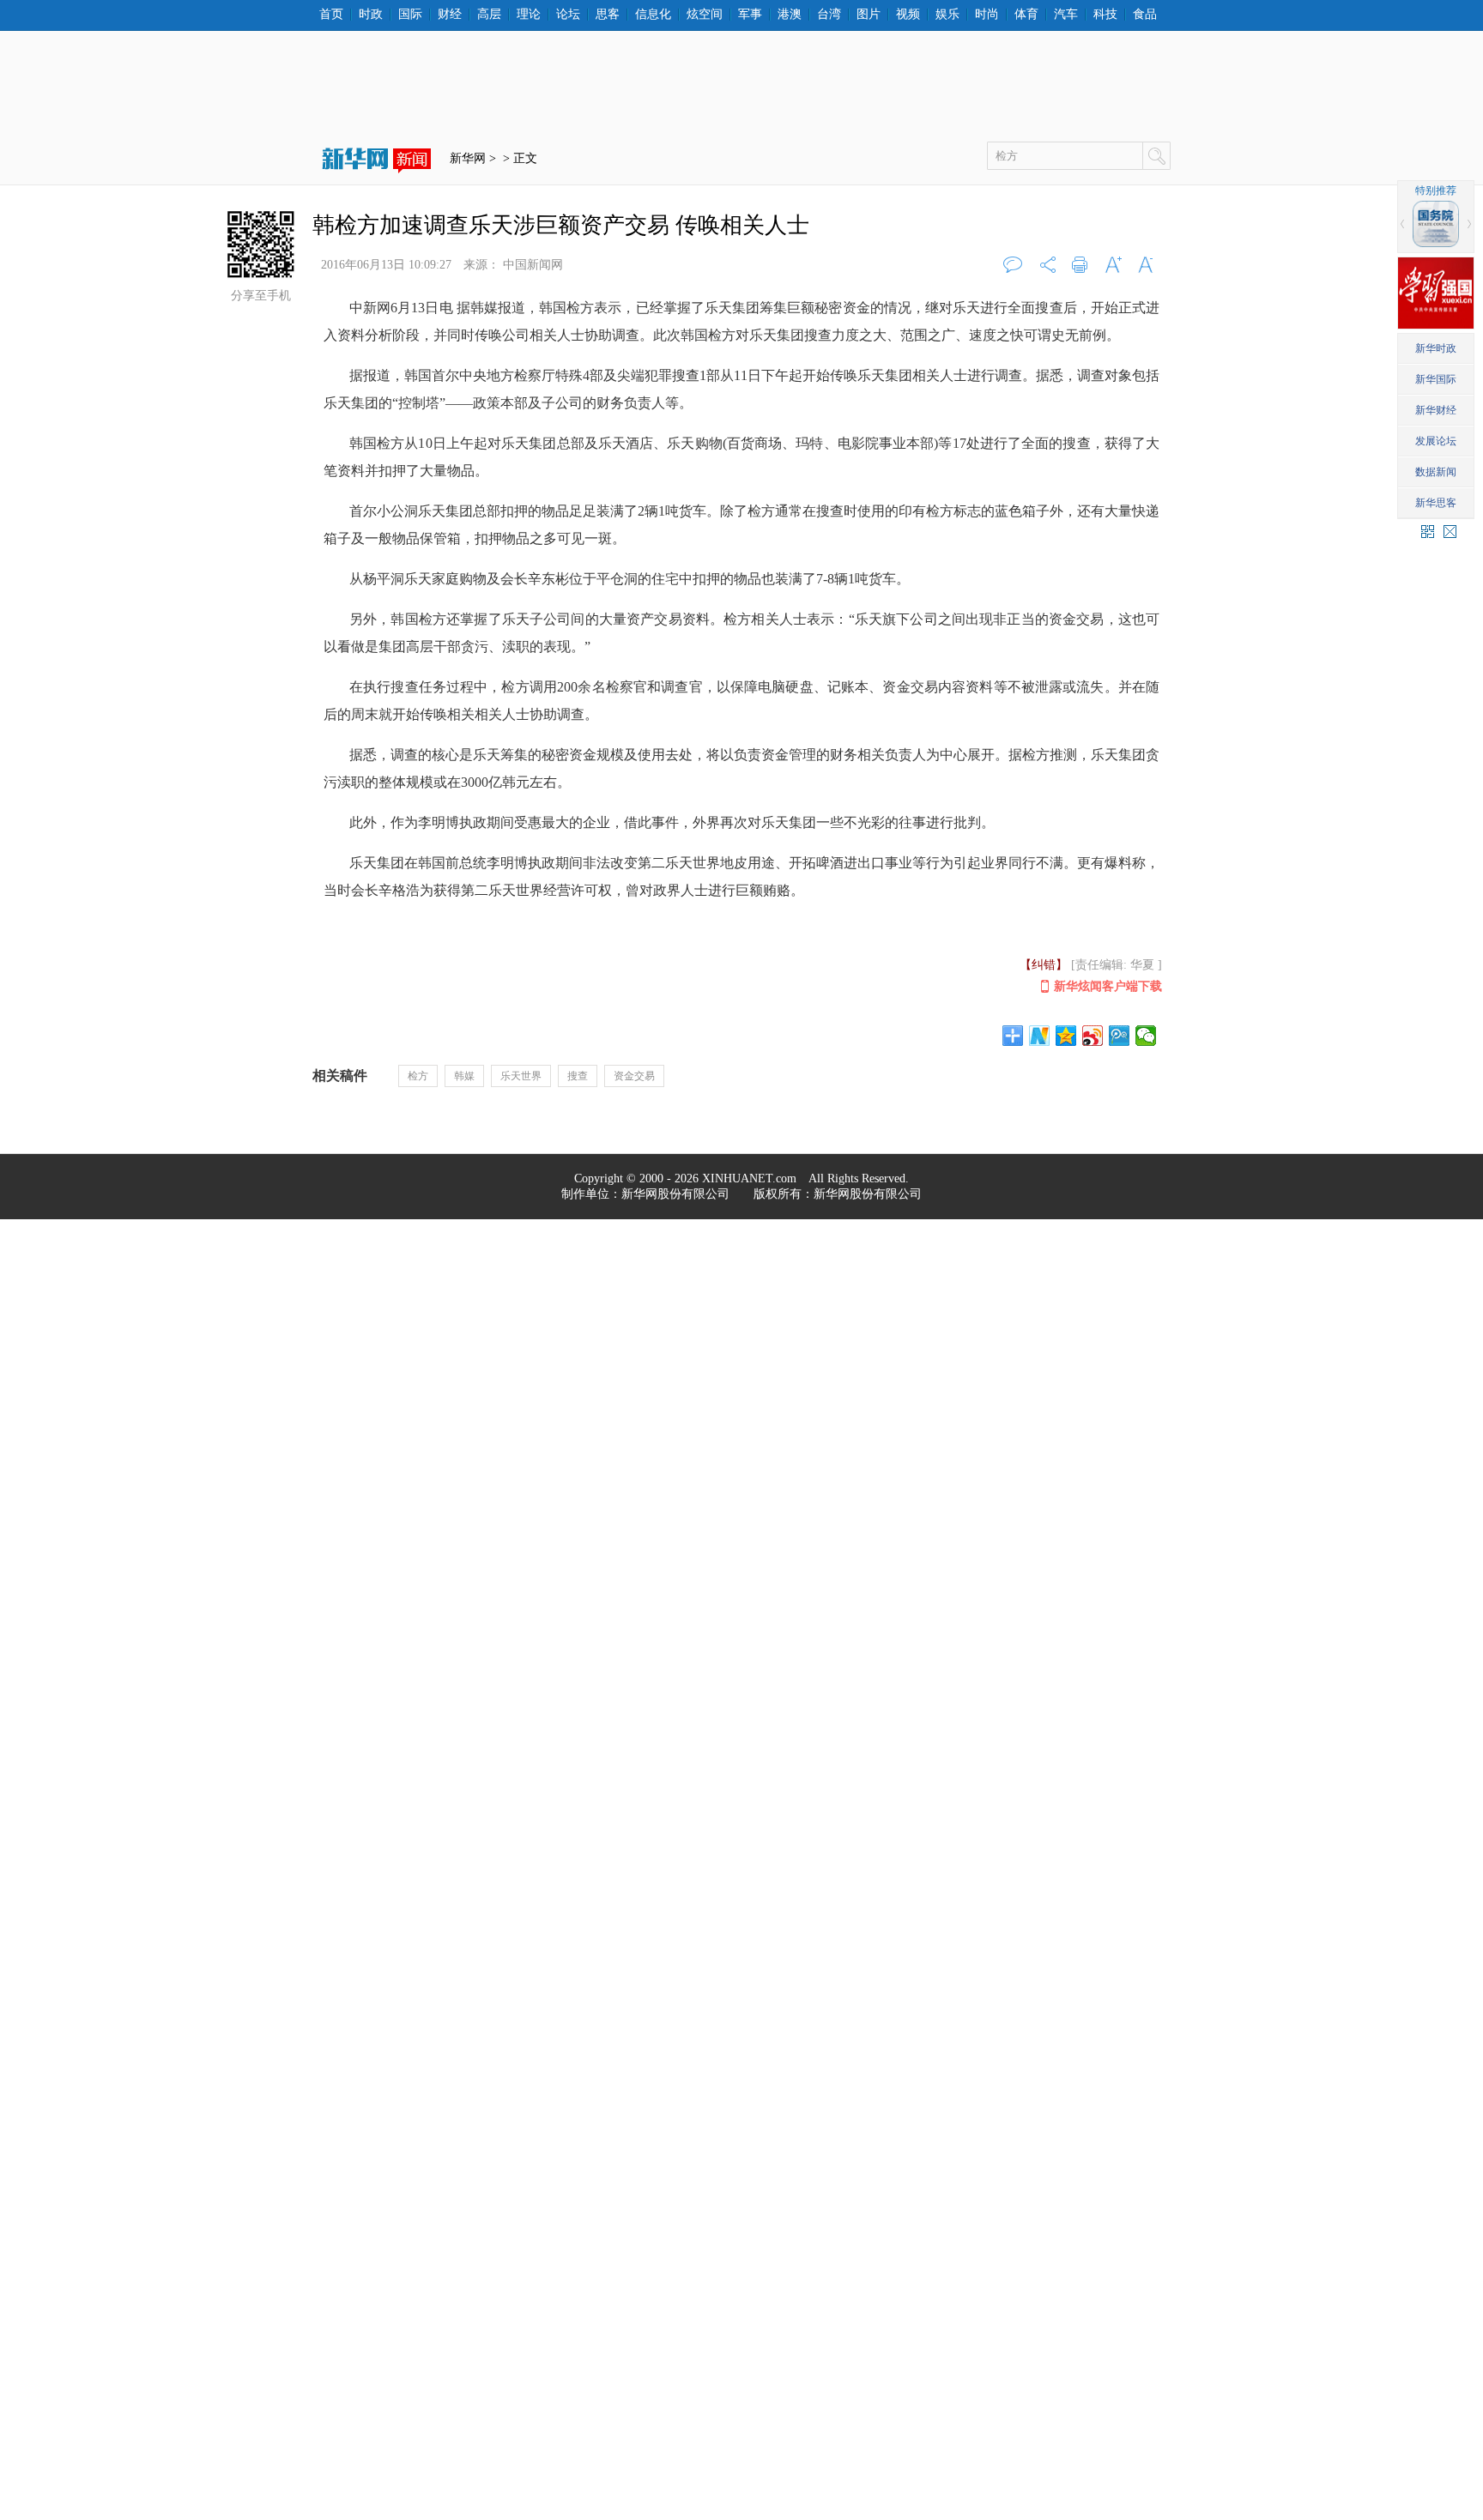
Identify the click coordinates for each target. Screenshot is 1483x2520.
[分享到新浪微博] (1093, 1036)
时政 (371, 15)
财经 (450, 15)
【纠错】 (1044, 965)
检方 (418, 1076)
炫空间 (705, 15)
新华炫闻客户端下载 (1108, 986)
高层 (489, 15)
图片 (869, 15)
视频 (908, 15)
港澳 (790, 15)
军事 (750, 15)
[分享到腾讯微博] (1120, 1036)
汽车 (1066, 15)
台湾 (829, 15)
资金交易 (634, 1076)
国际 (410, 15)
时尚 (987, 15)
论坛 (568, 15)
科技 (1105, 15)
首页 (331, 15)
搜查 (578, 1076)
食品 (1145, 15)
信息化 (653, 15)
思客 (608, 15)
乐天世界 (521, 1076)
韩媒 (464, 1076)
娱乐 (947, 15)
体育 (1026, 15)
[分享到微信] (1146, 1036)
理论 (529, 15)
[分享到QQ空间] (1066, 1036)
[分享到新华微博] (1040, 1036)
